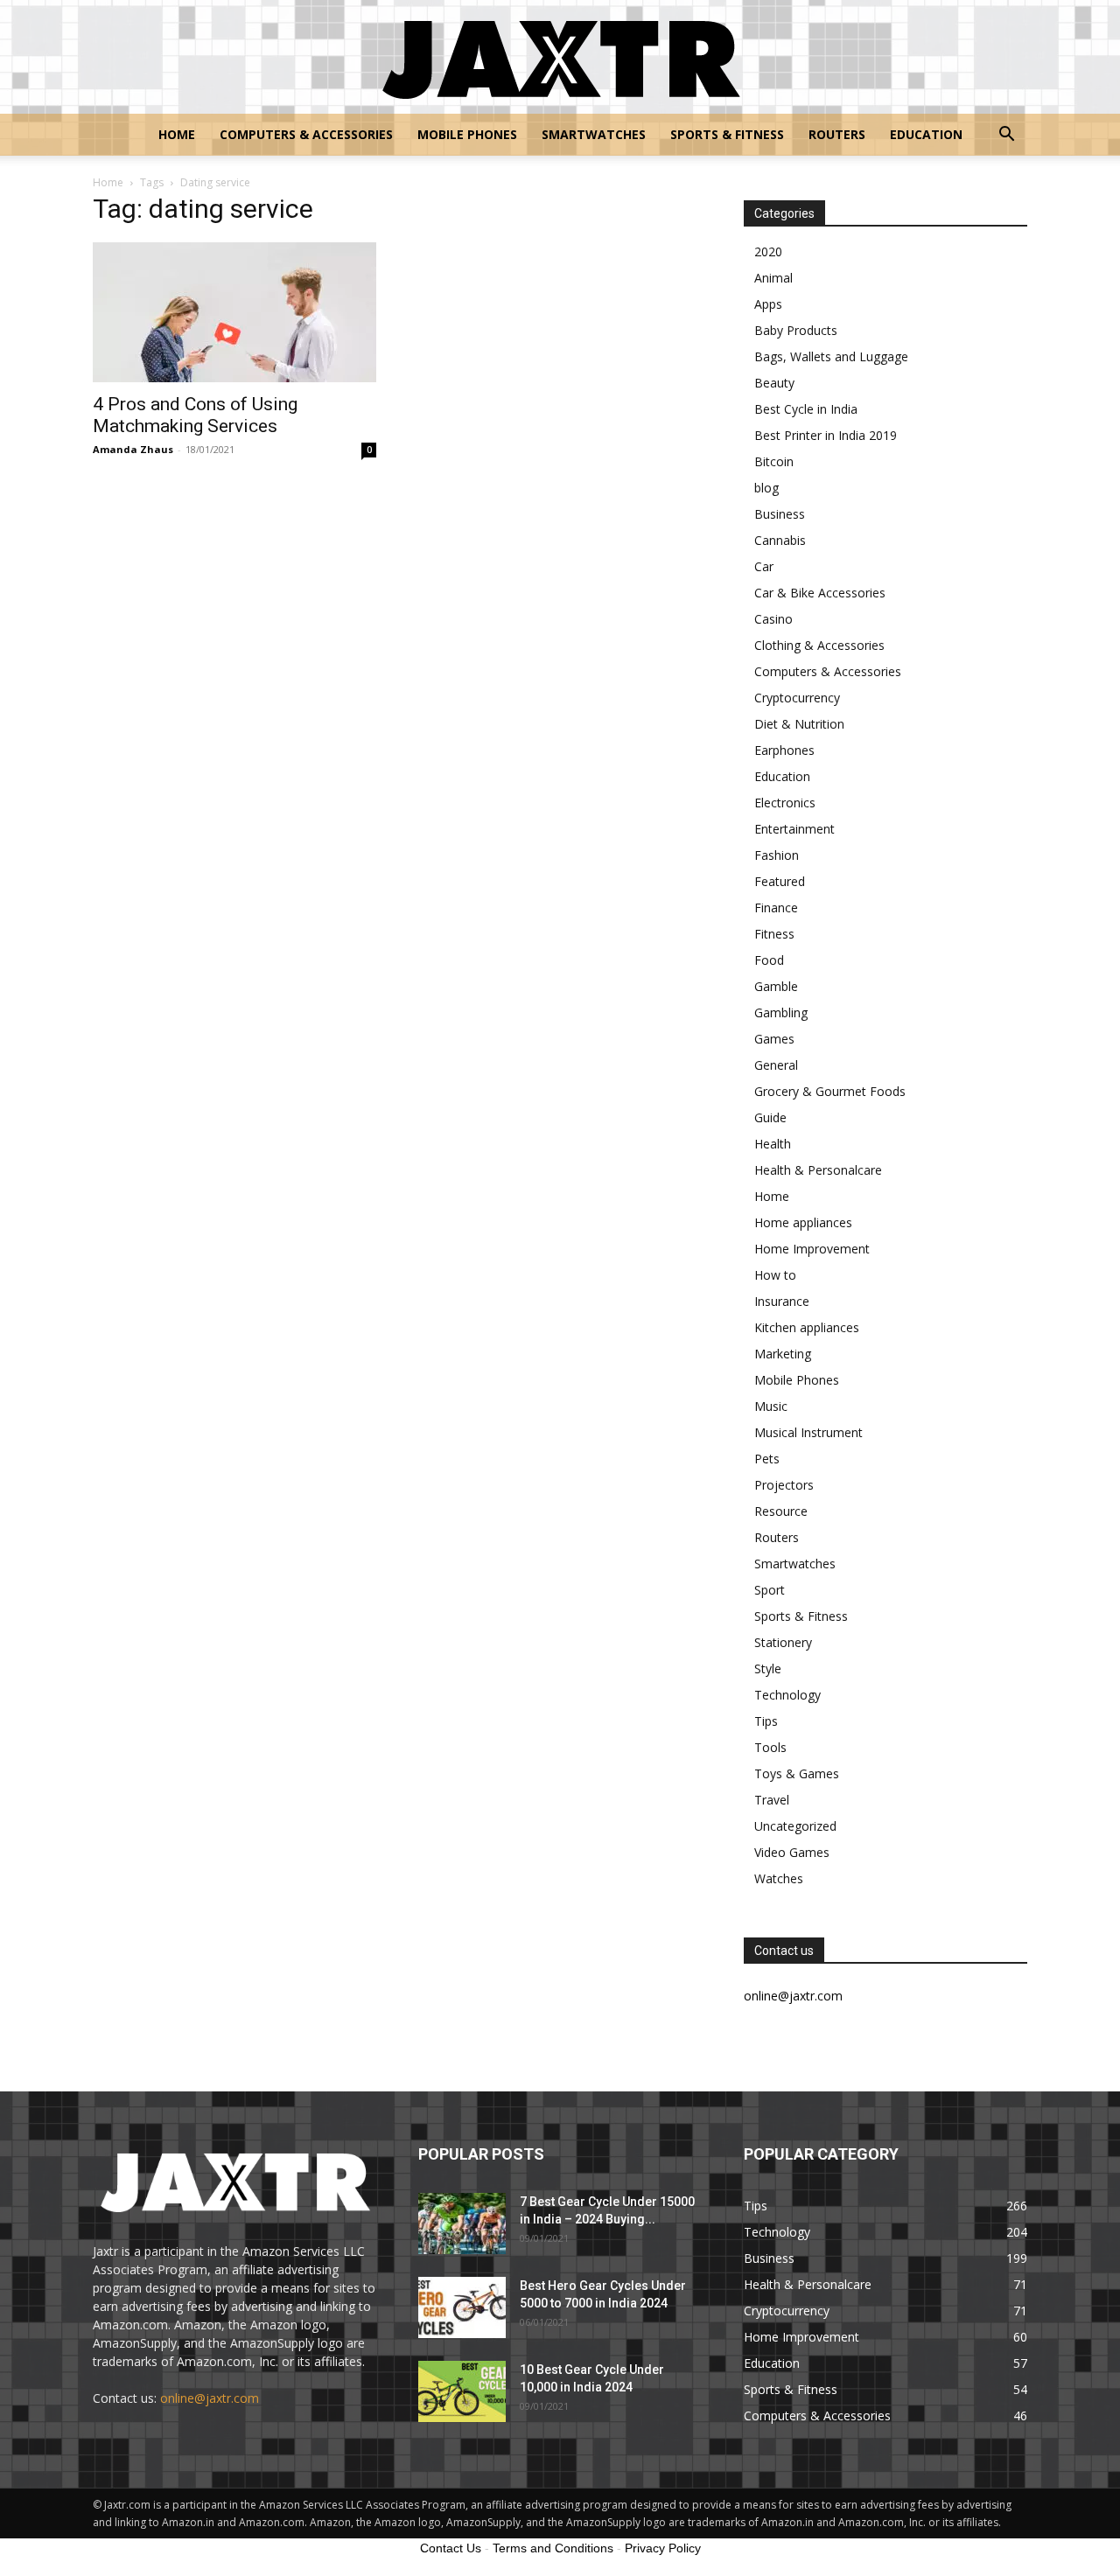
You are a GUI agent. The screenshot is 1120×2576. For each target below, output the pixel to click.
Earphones (784, 750)
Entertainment (794, 829)
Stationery (783, 1642)
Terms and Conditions (553, 2548)
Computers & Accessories (306, 134)
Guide (770, 1117)
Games (774, 1039)
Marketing (783, 1354)
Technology (787, 1695)
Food (769, 960)
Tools (770, 1747)
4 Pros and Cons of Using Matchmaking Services (195, 415)
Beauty (774, 383)
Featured (780, 881)
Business (780, 514)
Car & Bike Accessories (820, 593)
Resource (781, 1511)
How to (775, 1275)
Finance (776, 908)
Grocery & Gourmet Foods (830, 1091)
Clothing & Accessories (819, 645)
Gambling (781, 1012)
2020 (768, 251)
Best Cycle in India (806, 409)
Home (177, 134)
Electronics (785, 803)
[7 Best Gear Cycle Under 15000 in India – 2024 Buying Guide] (462, 2223)
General (776, 1065)
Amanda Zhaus (133, 449)
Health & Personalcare (818, 1170)
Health (773, 1144)
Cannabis (780, 540)
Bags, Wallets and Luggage (831, 356)
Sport (770, 1590)
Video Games (792, 1852)
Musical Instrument (808, 1432)
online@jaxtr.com (210, 2398)
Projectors (784, 1485)
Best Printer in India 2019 (826, 435)
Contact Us (451, 2548)
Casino (773, 619)
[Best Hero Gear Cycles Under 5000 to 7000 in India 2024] (462, 2307)
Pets (767, 1459)
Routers (837, 134)
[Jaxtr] (560, 58)
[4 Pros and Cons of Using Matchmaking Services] (234, 312)
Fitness (774, 934)
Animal (773, 278)
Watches (779, 1878)
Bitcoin (774, 461)
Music (771, 1406)
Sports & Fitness (727, 134)
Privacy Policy (663, 2548)
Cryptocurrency (797, 698)
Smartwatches (594, 134)
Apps (768, 304)
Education (926, 134)
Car (764, 566)
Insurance (782, 1301)
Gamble (776, 986)
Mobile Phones (467, 134)
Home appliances (803, 1222)
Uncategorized (795, 1826)
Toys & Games (797, 1773)
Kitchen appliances (807, 1327)
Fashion (777, 855)
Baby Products (796, 330)
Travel (772, 1800)
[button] (1006, 136)
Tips (766, 1721)
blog (766, 488)
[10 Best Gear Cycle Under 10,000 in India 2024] (462, 2391)
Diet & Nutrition (799, 724)
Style (768, 1668)
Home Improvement (812, 1249)
